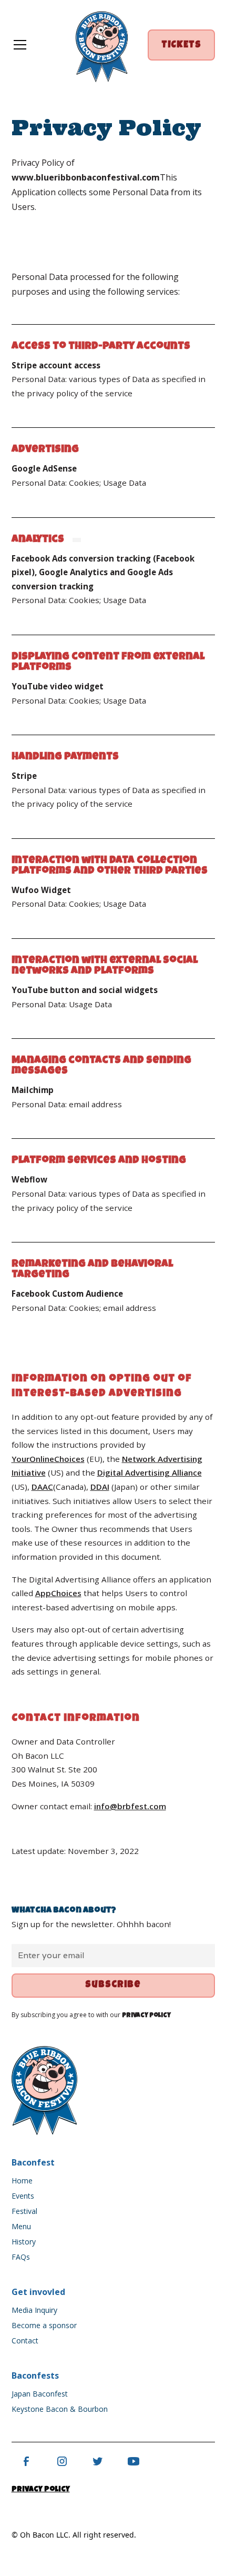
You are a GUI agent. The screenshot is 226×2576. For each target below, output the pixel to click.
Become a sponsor (44, 2325)
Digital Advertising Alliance (150, 1472)
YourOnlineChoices (48, 1459)
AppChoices (58, 1593)
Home (22, 2181)
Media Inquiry (34, 2310)
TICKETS (181, 46)
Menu (21, 2226)
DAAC (42, 1487)
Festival (24, 2211)
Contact (25, 2341)
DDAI (100, 1487)
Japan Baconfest (40, 2394)
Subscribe (113, 1985)
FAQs (21, 2257)
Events (23, 2196)
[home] (102, 45)
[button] (32, 45)
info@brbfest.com (130, 1806)
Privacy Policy (41, 2490)
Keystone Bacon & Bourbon (60, 2409)
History (24, 2242)
